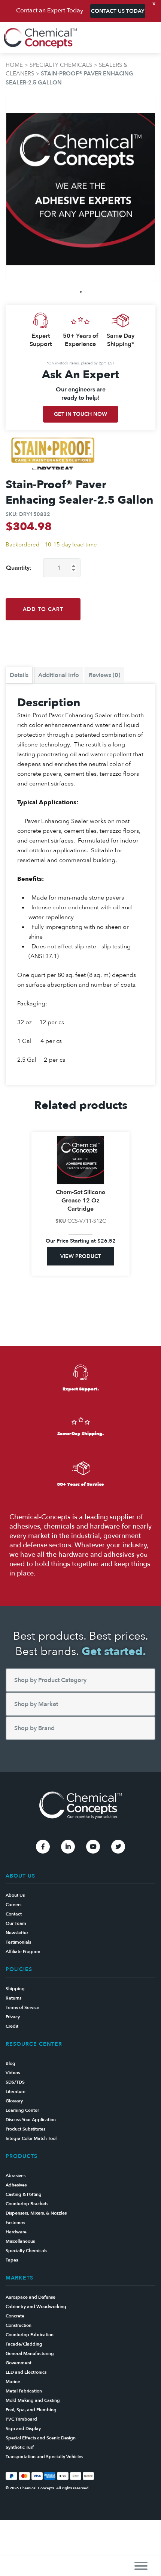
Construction (19, 2325)
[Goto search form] (151, 38)
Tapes (12, 2260)
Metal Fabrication (24, 2391)
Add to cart (43, 609)
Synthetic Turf (20, 2447)
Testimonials (18, 1942)
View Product (81, 1265)
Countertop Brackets (27, 2204)
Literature (16, 2091)
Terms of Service (22, 2007)
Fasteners (15, 2222)
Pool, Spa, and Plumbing (31, 2410)
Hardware (16, 2232)
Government (19, 2363)
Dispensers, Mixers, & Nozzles (36, 2213)
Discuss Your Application (31, 2120)
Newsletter (17, 1933)
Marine (13, 2382)
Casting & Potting (24, 2194)
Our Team (16, 1923)
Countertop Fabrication (30, 2335)
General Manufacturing (30, 2353)
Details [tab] (19, 675)
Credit (12, 2026)
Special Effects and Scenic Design (41, 2438)
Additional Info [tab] (59, 675)
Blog (10, 2063)
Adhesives (16, 2185)
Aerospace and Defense (31, 2297)
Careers (13, 1905)
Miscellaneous (20, 2241)
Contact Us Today (118, 11)
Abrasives (16, 2176)
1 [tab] (81, 292)
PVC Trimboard (21, 2419)
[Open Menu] (141, 2566)
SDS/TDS (15, 2082)
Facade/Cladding (24, 2344)
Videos (13, 2073)
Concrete (15, 2316)
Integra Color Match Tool (31, 2138)
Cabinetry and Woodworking (36, 2307)
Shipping (15, 1989)
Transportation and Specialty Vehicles (44, 2457)
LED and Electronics (26, 2372)
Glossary (14, 2101)
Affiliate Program (23, 1952)
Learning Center (22, 2110)
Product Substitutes (25, 2129)
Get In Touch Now (80, 414)
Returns (13, 1998)
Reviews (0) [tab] (104, 675)
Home (14, 65)
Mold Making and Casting (33, 2400)
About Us (15, 1895)
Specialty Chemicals (61, 65)
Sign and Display (23, 2429)
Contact (14, 1914)
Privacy (13, 2017)
